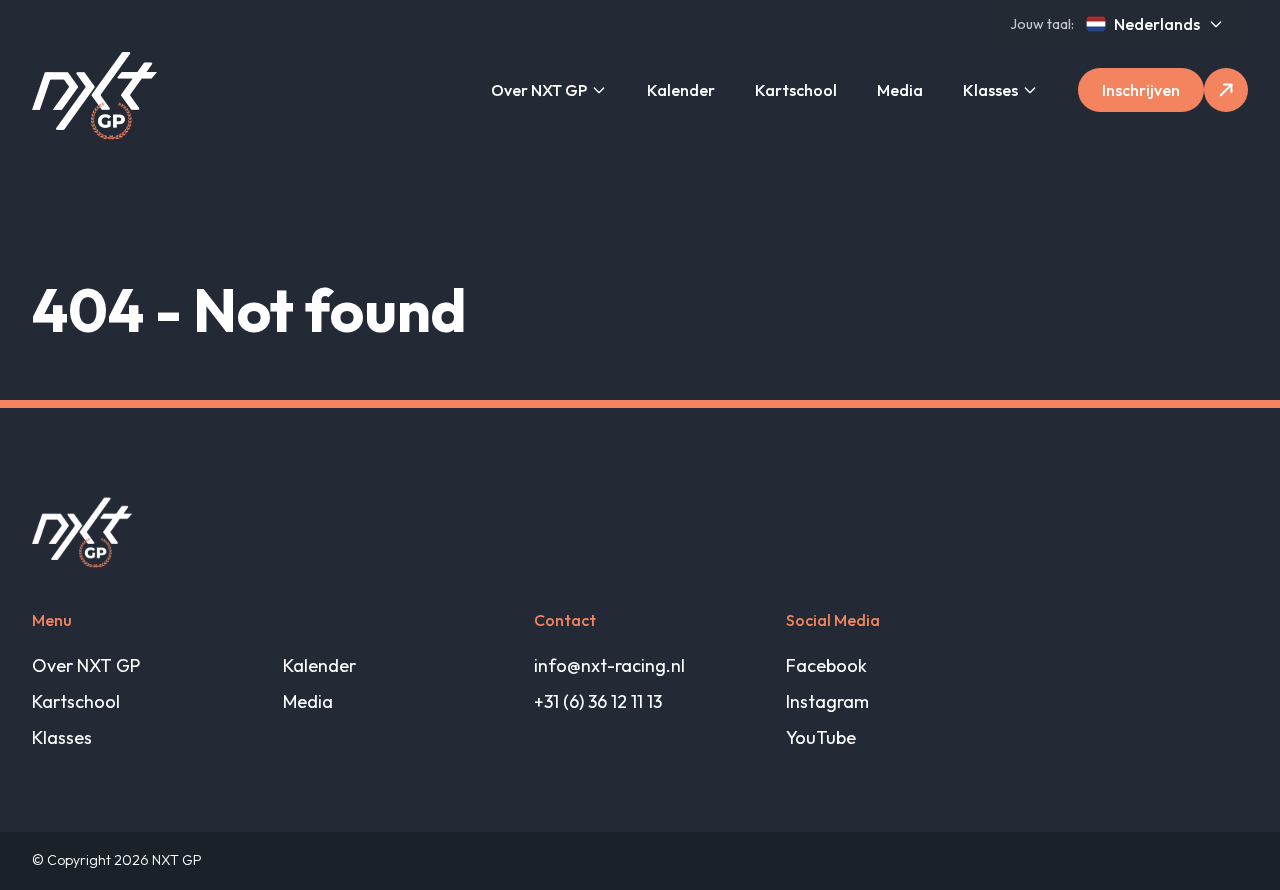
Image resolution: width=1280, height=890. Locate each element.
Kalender (681, 90)
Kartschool (796, 90)
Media (900, 90)
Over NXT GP (539, 90)
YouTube (821, 737)
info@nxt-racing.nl (609, 665)
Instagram (827, 701)
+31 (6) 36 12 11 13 (598, 701)
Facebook (826, 665)
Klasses (990, 90)
